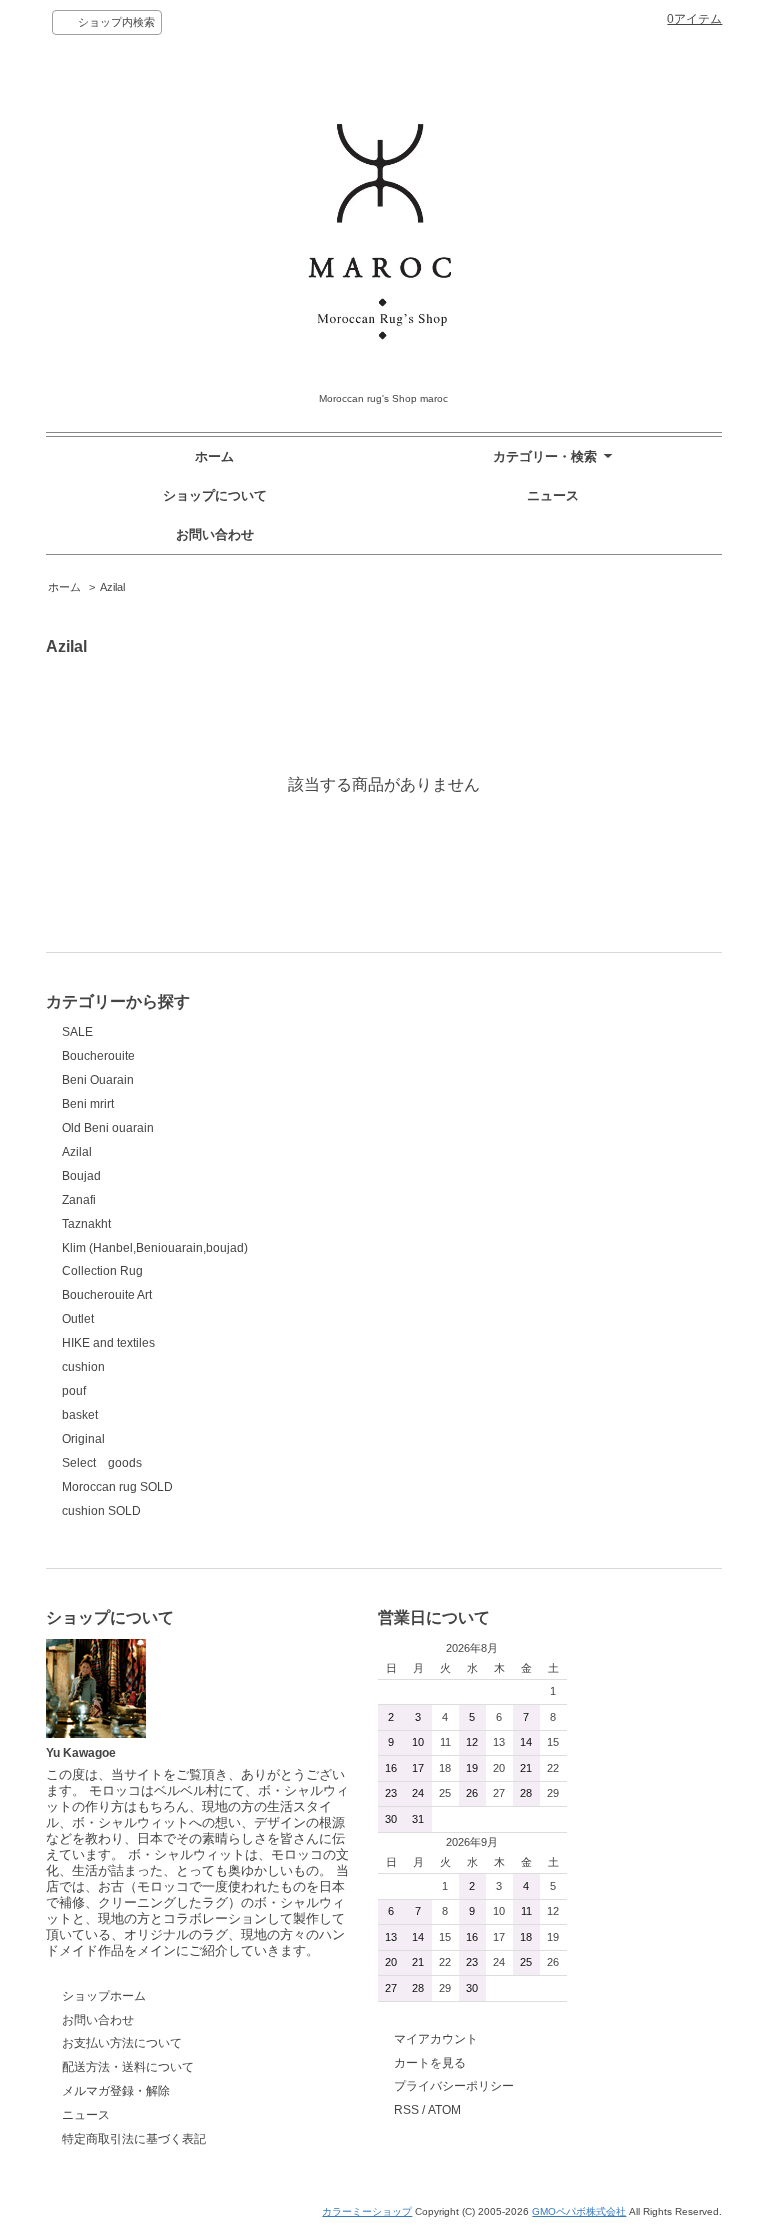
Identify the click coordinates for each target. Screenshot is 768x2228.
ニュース (553, 495)
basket (80, 1415)
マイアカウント (436, 2039)
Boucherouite (98, 1056)
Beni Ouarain (98, 1080)
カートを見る (430, 2063)
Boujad (81, 1176)
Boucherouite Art (107, 1295)
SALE (77, 1032)
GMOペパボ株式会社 (579, 2211)
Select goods (102, 1463)
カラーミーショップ (367, 2211)
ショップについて (215, 495)
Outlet (78, 1319)
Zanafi (79, 1200)
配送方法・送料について (128, 2067)
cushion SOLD (101, 1511)
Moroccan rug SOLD (117, 1487)
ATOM (444, 2110)
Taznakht (86, 1224)
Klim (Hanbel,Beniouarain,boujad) (155, 1248)
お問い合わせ (215, 534)
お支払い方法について (122, 2043)
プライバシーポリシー (454, 2086)
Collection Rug (102, 1271)
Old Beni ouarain (108, 1128)
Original (83, 1439)
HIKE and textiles (108, 1343)
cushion (83, 1367)
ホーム (214, 456)
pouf (74, 1391)
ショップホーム (104, 1996)
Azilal (112, 587)
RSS (406, 2110)
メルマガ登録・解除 (116, 2091)
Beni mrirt (88, 1104)
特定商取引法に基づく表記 (134, 2139)
